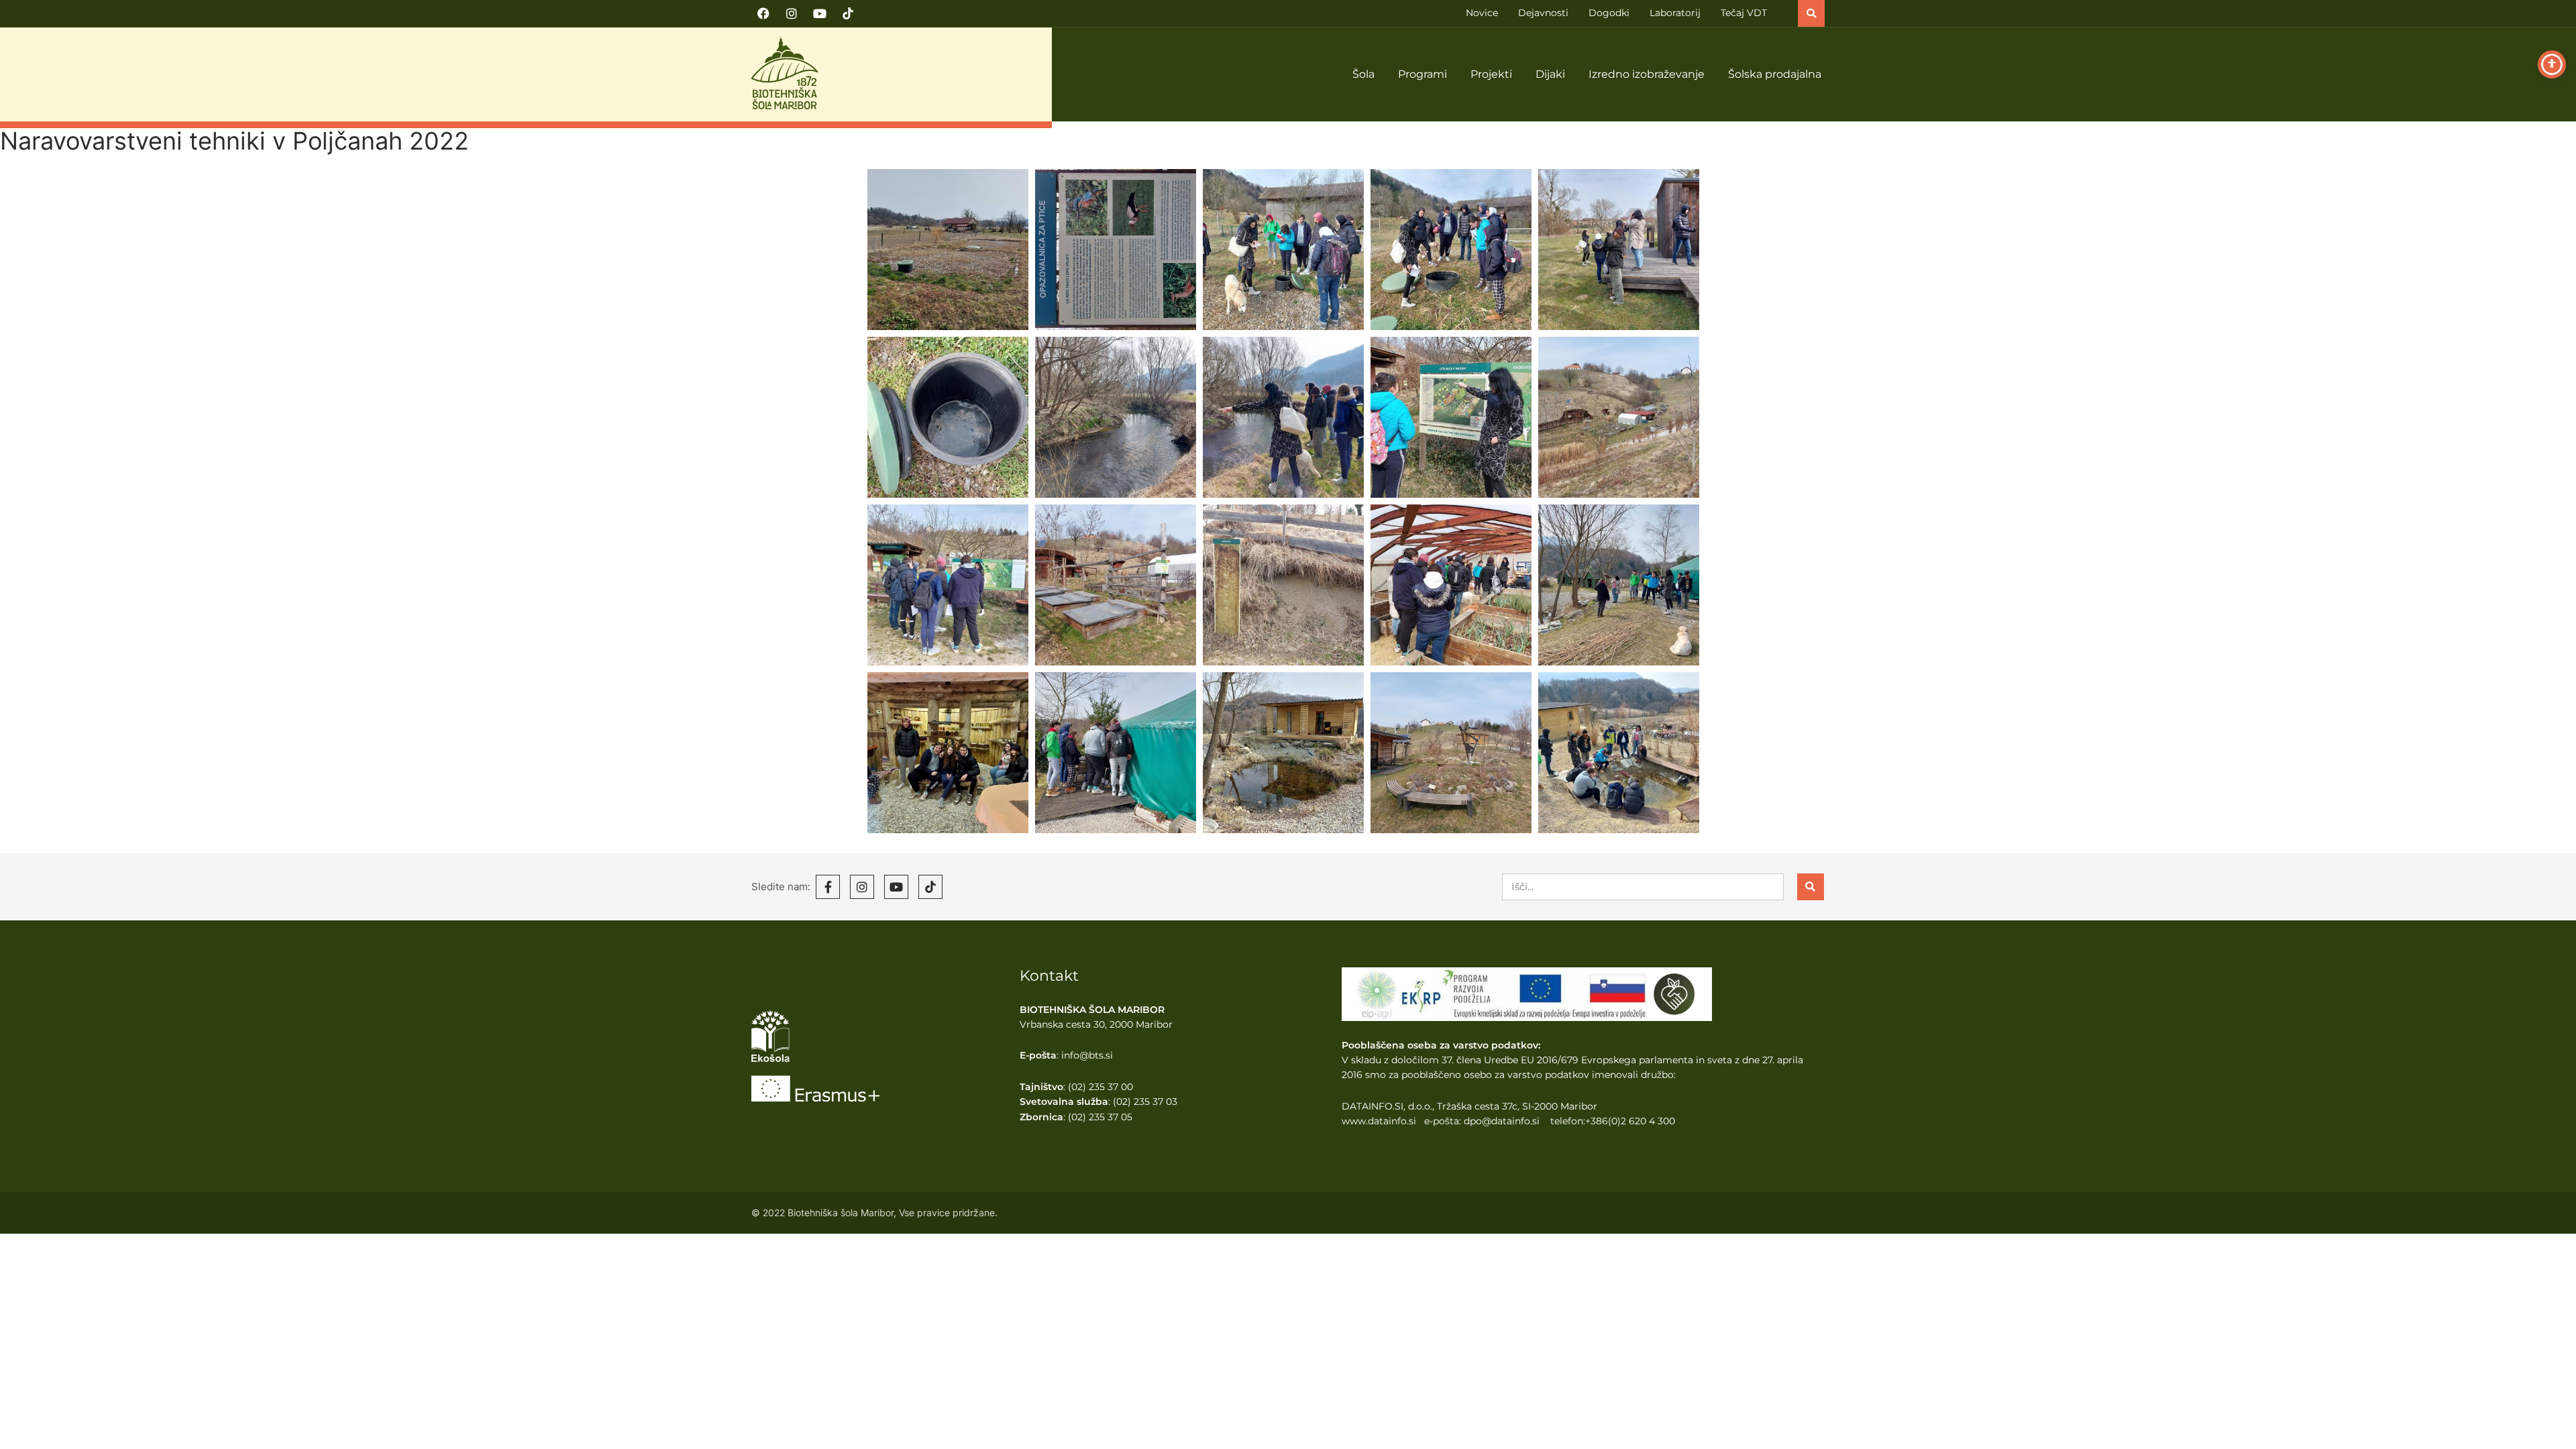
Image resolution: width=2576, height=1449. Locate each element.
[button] (1811, 13)
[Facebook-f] (828, 887)
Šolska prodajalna (1775, 74)
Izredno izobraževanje (1647, 74)
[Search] (1811, 887)
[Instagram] (792, 13)
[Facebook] (763, 13)
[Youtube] (820, 13)
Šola (1363, 74)
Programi (1423, 74)
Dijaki (1550, 74)
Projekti (1491, 74)
